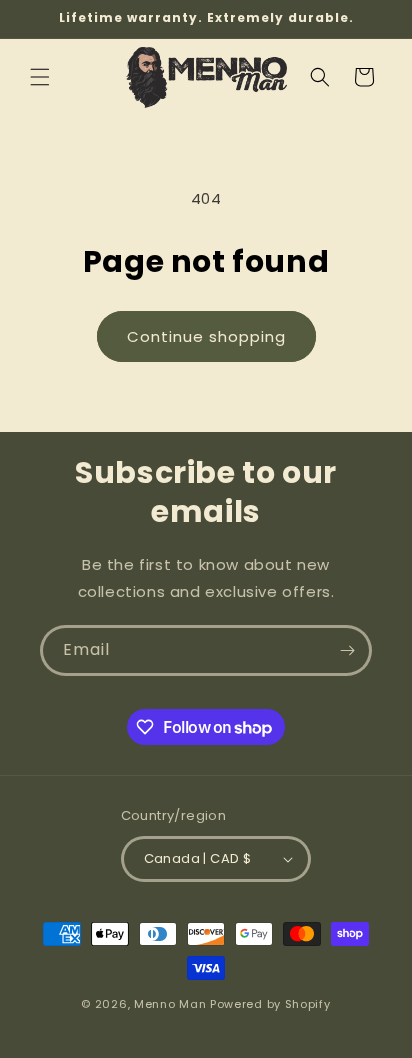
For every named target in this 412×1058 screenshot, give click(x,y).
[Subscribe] (347, 650)
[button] (40, 77)
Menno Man (170, 1004)
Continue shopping (206, 336)
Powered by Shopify (270, 1004)
